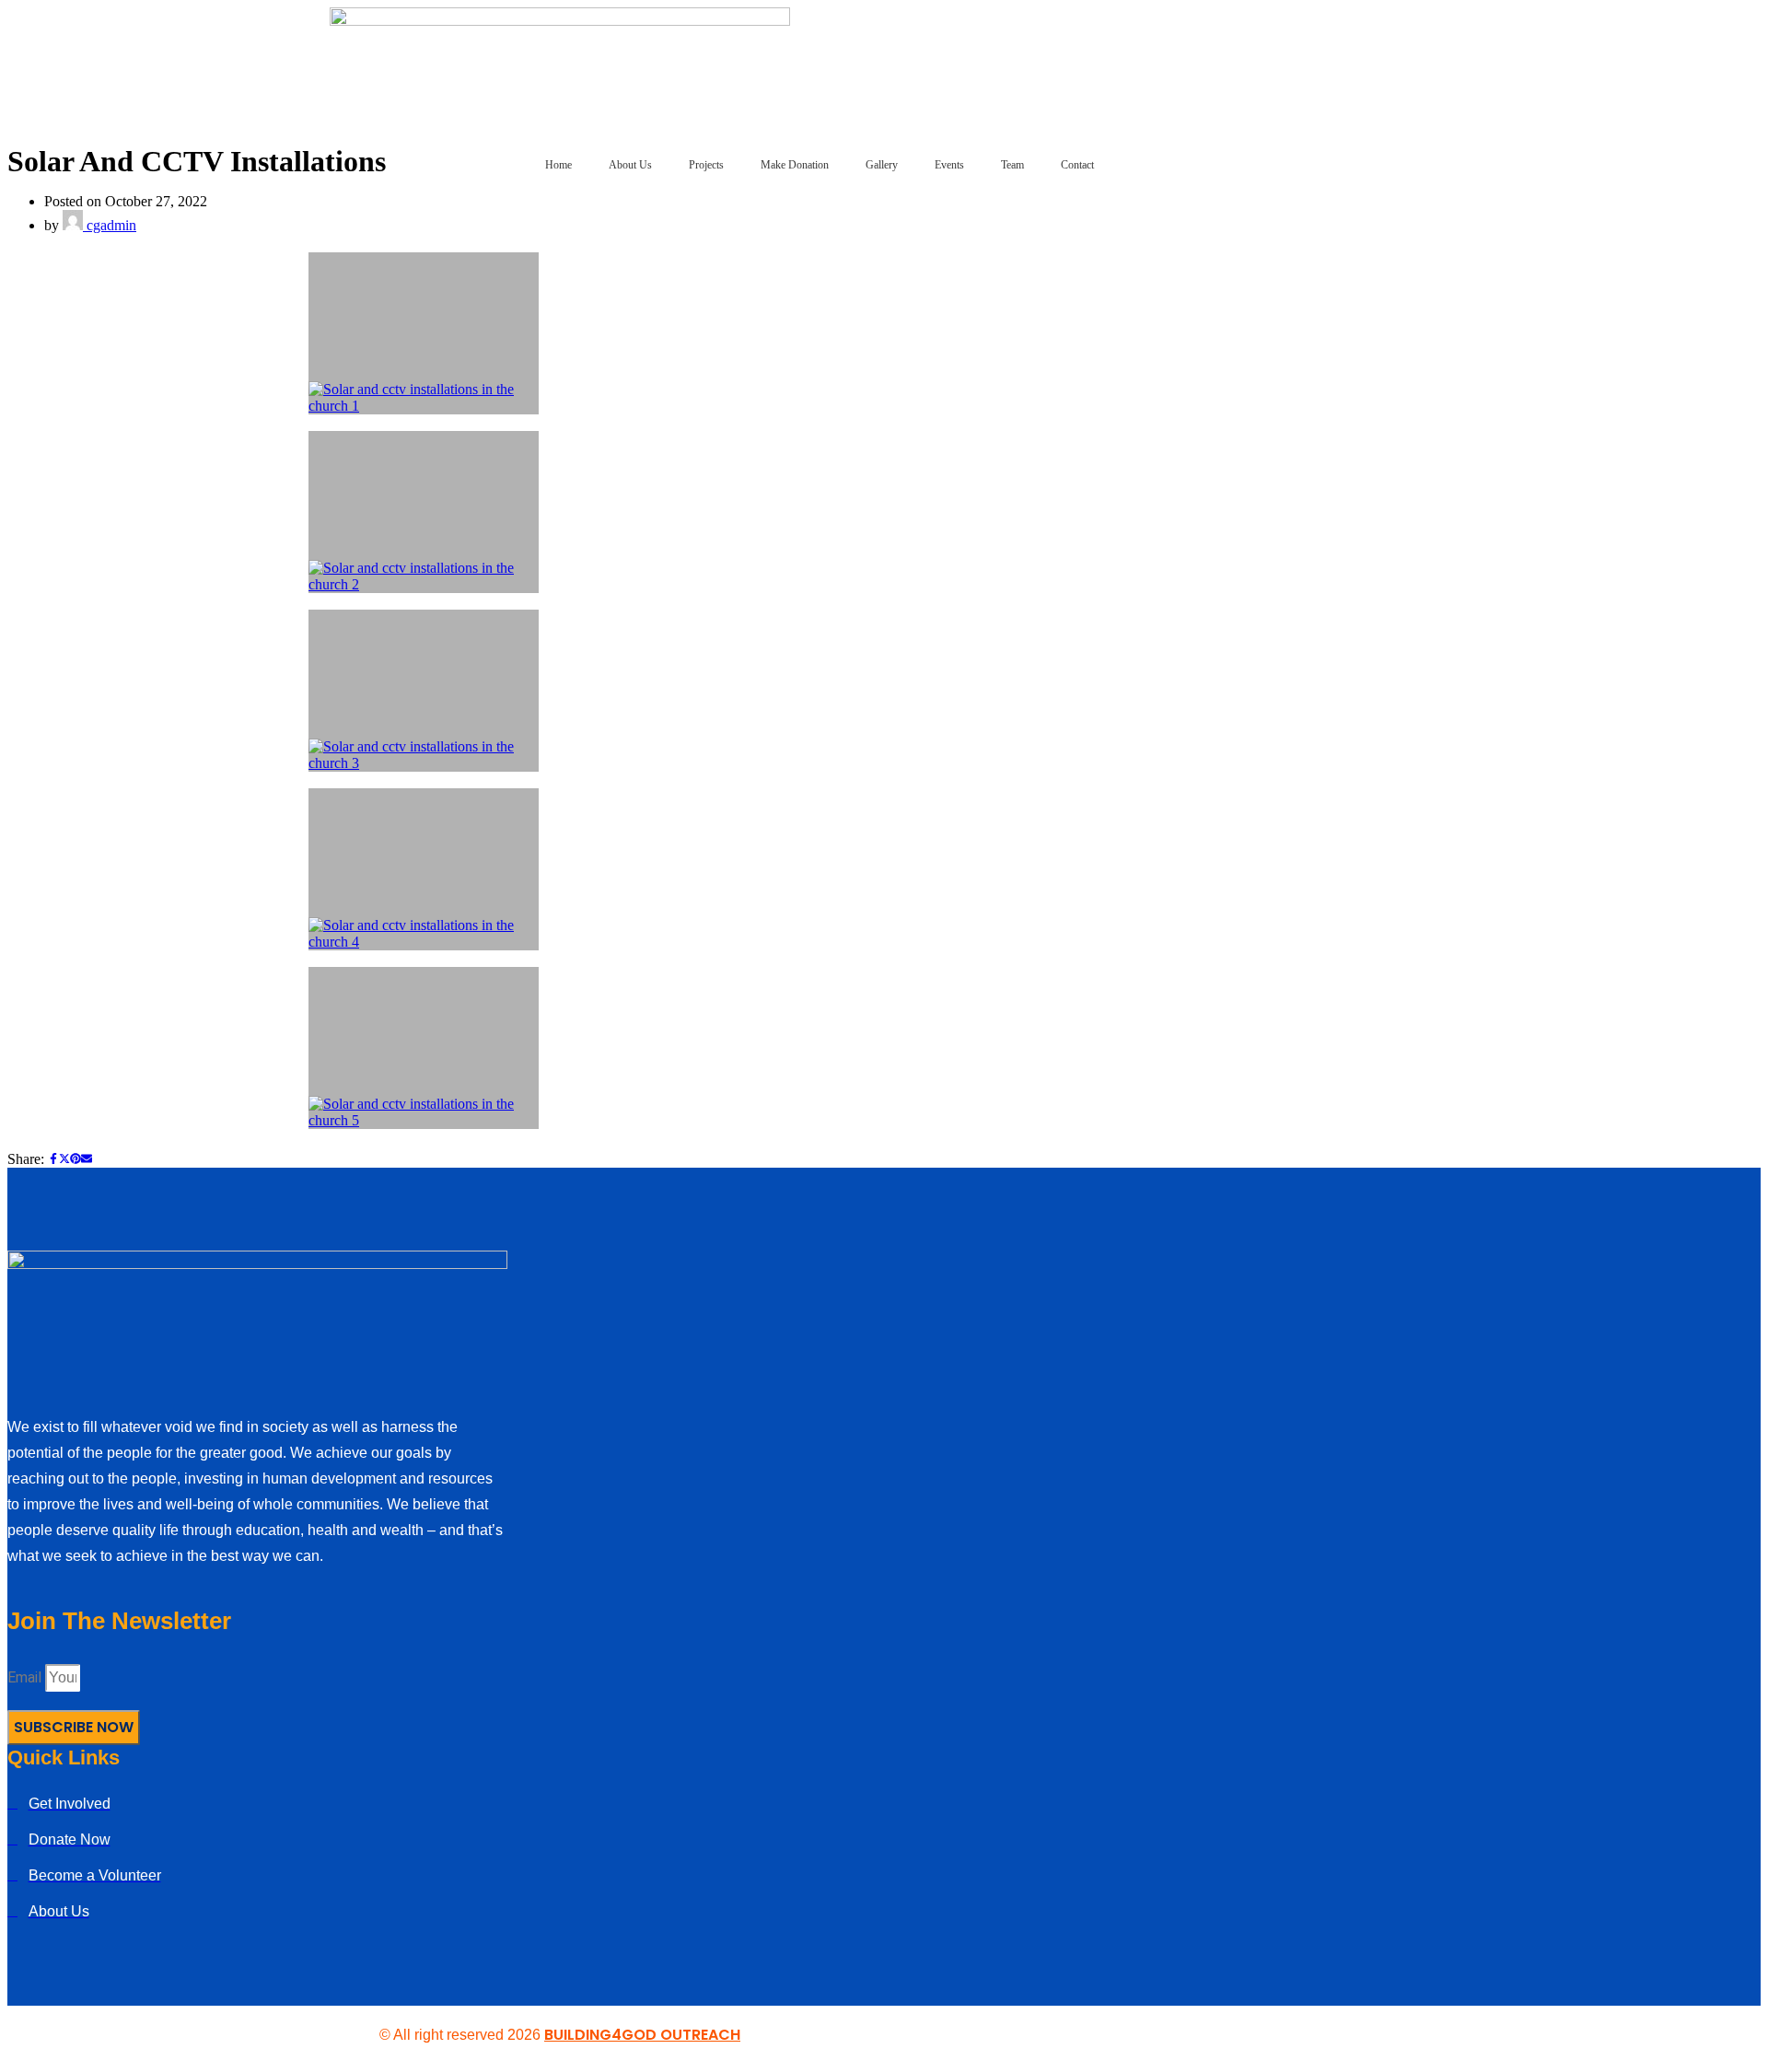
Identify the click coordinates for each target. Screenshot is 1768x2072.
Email (26, 1677)
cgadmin (110, 225)
